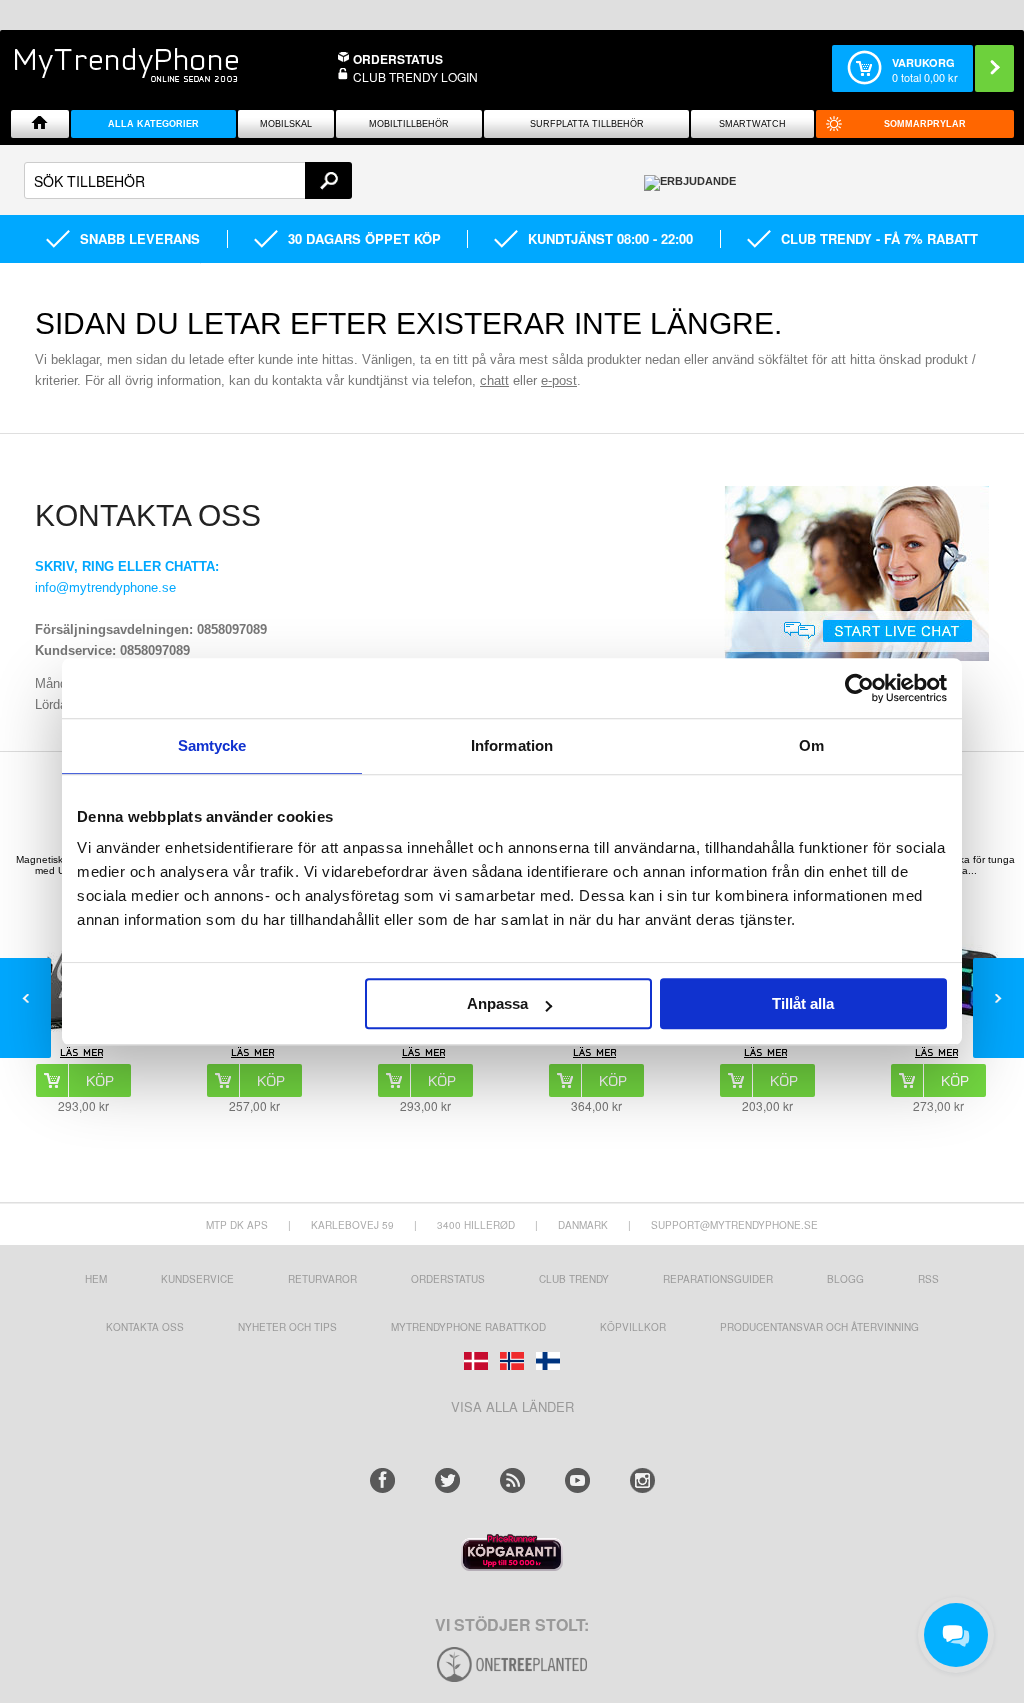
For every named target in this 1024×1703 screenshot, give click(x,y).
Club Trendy (574, 1279)
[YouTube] (577, 1480)
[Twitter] (447, 1480)
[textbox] (188, 180)
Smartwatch (752, 124)
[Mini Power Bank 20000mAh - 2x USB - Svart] (767, 1054)
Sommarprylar (925, 124)
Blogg (845, 1279)
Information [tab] (512, 745)
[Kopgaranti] (512, 1565)
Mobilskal (286, 124)
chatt (494, 380)
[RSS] (512, 1480)
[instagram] (642, 1480)
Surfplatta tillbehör (587, 124)
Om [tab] (811, 745)
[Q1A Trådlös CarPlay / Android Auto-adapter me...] (596, 1054)
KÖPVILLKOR (633, 1327)
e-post (559, 380)
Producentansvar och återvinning (819, 1327)
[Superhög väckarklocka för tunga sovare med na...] (938, 1054)
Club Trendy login (415, 76)
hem (96, 1279)
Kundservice (197, 1279)
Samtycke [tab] (212, 745)
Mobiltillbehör (409, 124)
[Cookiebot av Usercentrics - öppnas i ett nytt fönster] (859, 688)
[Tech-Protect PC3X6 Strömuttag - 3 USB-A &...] (254, 1054)
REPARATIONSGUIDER (718, 1279)
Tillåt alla (803, 1003)
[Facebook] (382, 1480)
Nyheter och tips (287, 1327)
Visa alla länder (512, 1406)
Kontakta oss (145, 1327)
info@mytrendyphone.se (105, 587)
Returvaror (322, 1279)
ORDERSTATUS (398, 59)
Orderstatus (448, 1279)
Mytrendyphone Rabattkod (468, 1327)
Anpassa (497, 1003)
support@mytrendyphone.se (734, 1225)
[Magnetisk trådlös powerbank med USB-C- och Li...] (83, 1054)
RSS (928, 1279)
